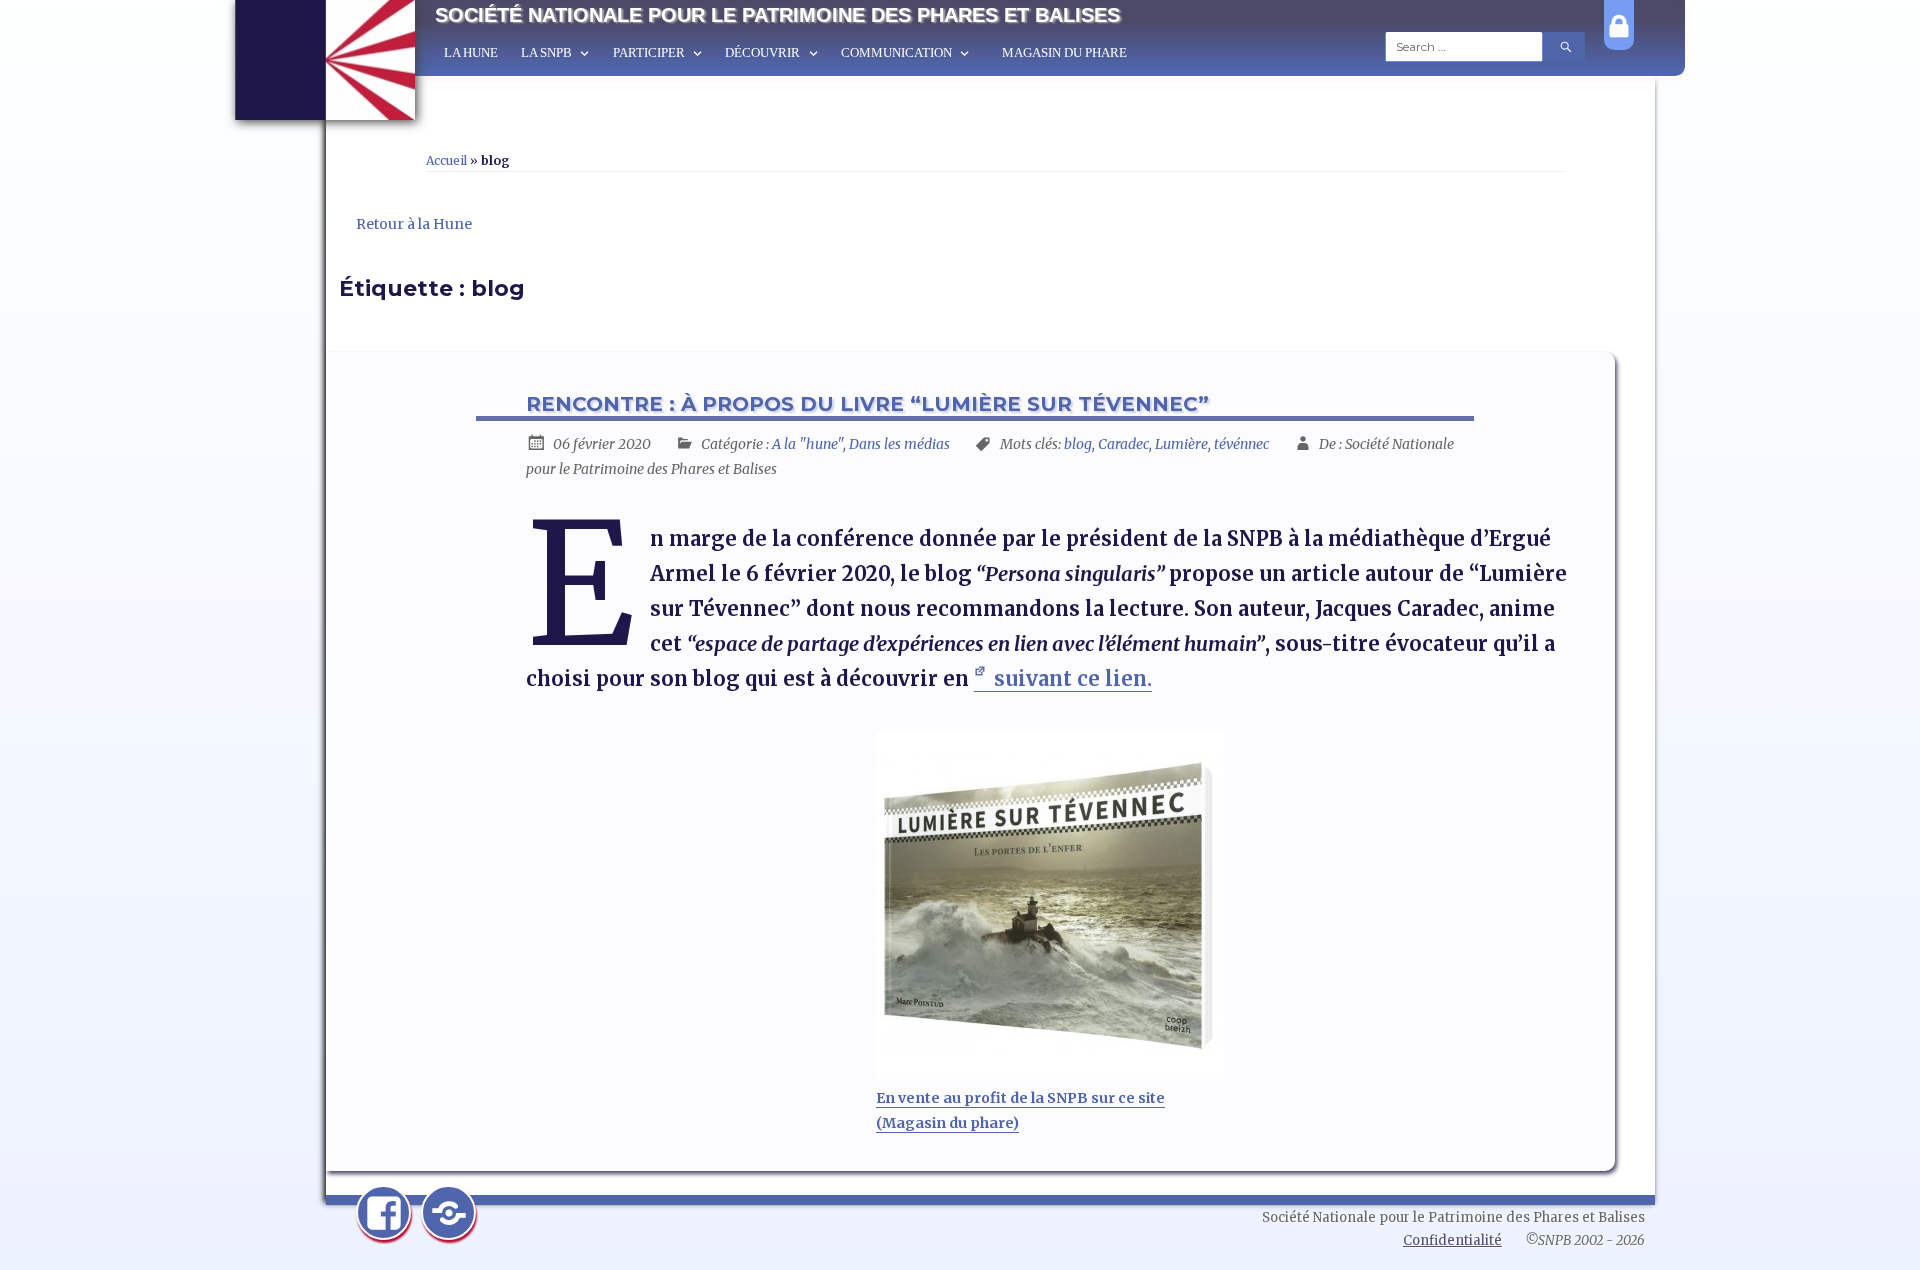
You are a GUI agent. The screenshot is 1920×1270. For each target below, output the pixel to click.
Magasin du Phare (1064, 52)
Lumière (1181, 444)
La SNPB (546, 52)
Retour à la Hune (414, 224)
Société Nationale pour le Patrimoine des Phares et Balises (777, 15)
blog (1078, 444)
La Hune (471, 52)
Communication (896, 52)
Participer (649, 52)
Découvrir (762, 52)
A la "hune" (807, 444)
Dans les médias (899, 444)
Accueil (446, 160)
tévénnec (1241, 444)
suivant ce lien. (1073, 678)
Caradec (1123, 444)
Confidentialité (1452, 1240)
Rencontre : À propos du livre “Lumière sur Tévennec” (867, 404)
